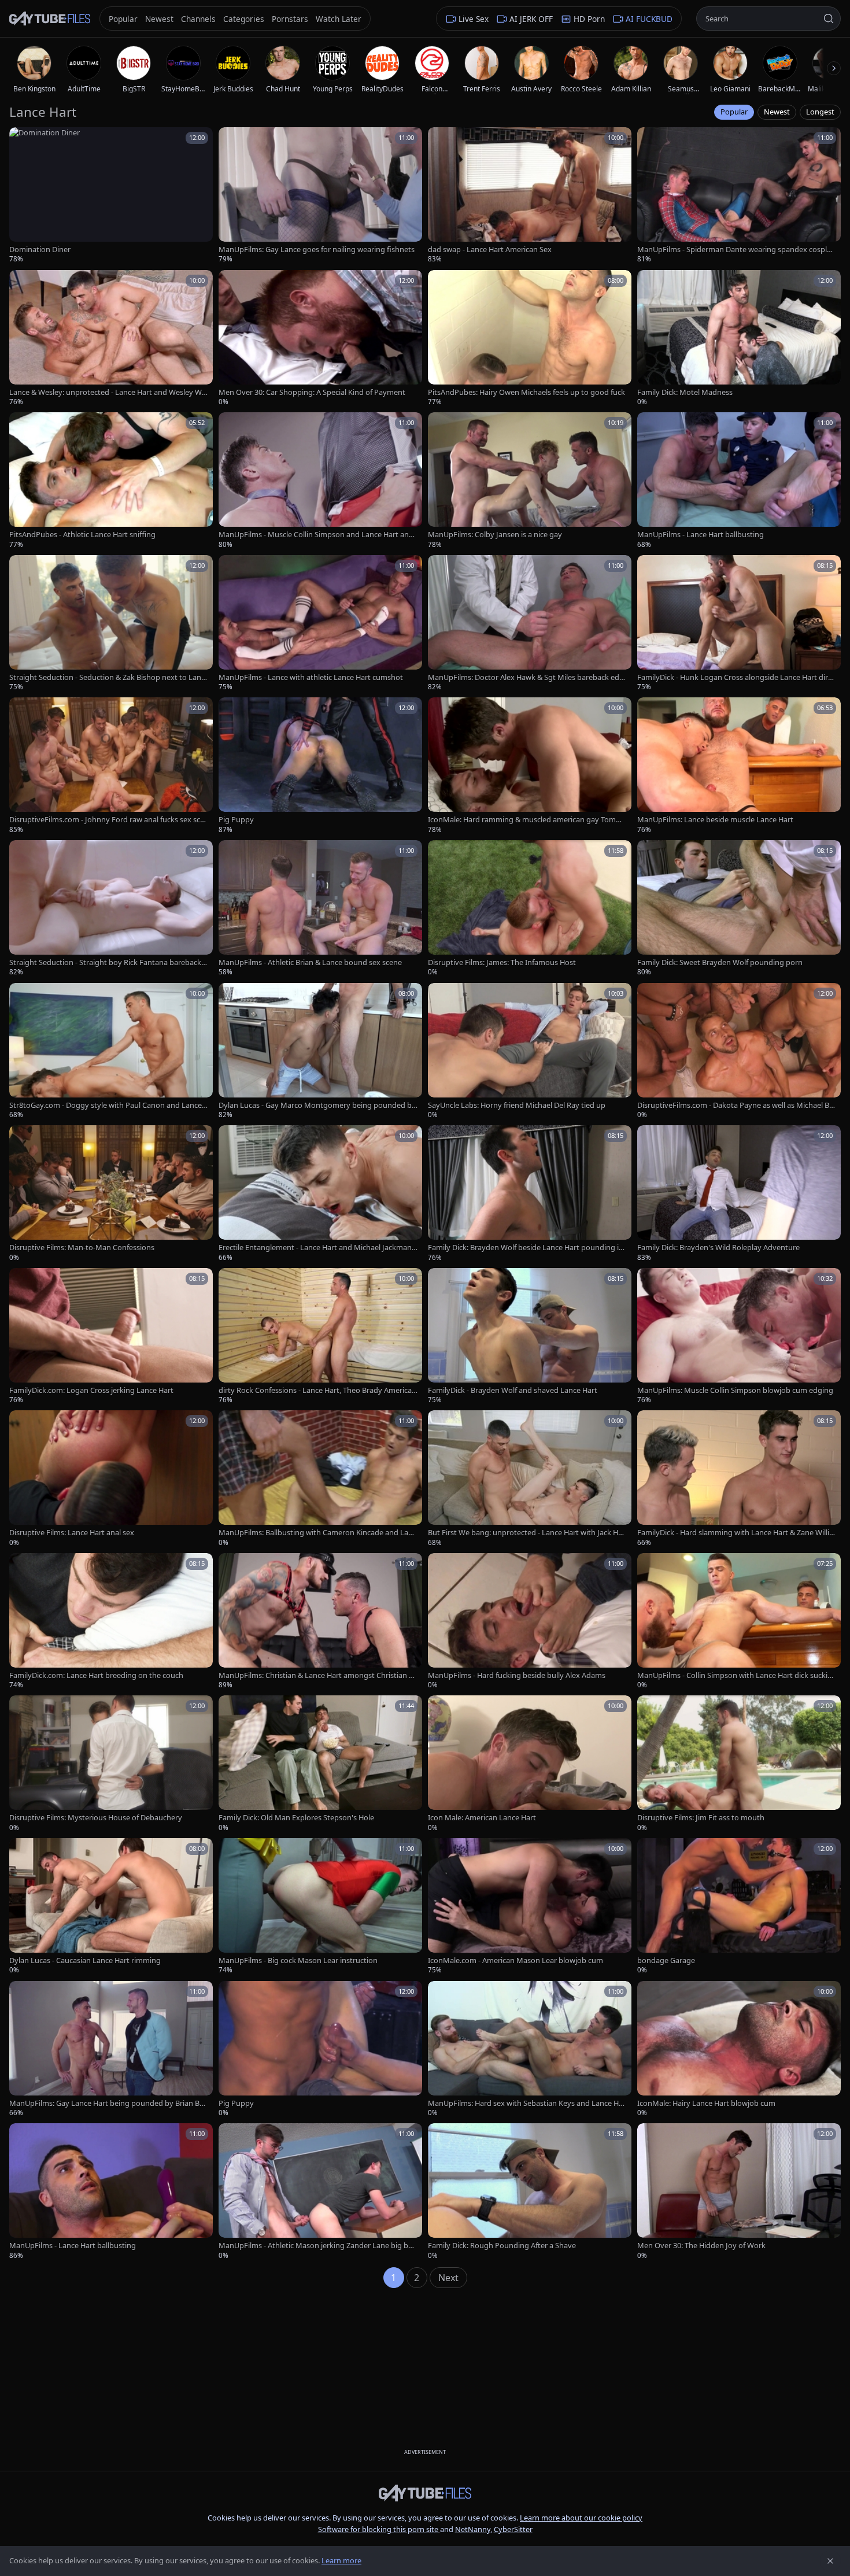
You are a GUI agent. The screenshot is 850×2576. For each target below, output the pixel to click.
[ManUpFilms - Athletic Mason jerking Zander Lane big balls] (320, 2192)
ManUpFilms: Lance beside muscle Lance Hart (715, 820)
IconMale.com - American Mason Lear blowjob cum (515, 1960)
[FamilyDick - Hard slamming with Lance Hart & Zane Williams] (739, 1479)
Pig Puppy (236, 820)
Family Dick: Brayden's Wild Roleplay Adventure (718, 1248)
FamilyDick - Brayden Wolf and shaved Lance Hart (513, 1390)
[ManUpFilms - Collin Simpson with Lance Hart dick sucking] (739, 1622)
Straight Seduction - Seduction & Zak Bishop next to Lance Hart (107, 677)
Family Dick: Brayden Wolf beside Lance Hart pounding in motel (526, 1248)
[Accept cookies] (830, 2561)
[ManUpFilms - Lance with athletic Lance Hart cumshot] (320, 624)
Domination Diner (40, 250)
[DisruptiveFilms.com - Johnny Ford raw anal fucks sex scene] (111, 766)
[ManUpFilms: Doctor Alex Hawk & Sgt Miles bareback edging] (530, 624)
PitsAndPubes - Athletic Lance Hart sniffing (82, 535)
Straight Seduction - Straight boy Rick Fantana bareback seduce (108, 962)
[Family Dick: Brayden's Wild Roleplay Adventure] (739, 1194)
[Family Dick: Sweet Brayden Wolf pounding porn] (739, 909)
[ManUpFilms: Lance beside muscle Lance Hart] (739, 766)
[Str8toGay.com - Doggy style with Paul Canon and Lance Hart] (111, 1052)
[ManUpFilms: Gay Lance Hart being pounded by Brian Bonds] (111, 2050)
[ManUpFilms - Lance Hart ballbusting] (739, 481)
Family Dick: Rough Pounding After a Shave (502, 2246)
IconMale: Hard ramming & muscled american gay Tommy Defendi (527, 820)
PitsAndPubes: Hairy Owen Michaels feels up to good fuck (526, 392)
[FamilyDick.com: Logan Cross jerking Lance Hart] (111, 1337)
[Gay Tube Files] (50, 19)
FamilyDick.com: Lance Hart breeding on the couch (96, 1675)
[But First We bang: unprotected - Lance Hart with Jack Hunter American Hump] (530, 1479)
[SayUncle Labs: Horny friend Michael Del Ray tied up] (530, 1052)
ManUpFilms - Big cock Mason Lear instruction (298, 1960)
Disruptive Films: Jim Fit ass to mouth (701, 1818)
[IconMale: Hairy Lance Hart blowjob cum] (739, 2050)
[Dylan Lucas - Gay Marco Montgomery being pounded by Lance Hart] (320, 1052)
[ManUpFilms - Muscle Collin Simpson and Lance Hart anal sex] (320, 481)
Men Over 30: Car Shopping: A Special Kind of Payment (312, 392)
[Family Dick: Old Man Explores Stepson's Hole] (320, 1764)
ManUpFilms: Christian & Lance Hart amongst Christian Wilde (318, 1675)
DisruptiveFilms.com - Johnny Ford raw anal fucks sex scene (107, 820)
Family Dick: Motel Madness (685, 392)
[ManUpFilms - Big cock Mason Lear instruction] (320, 1907)
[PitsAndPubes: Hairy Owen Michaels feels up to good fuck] (530, 339)
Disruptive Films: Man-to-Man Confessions (82, 1248)
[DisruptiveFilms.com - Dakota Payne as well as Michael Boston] (739, 1052)
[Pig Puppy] (320, 766)
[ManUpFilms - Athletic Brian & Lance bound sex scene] (320, 909)
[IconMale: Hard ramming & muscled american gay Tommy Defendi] (530, 766)
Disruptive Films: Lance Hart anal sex (72, 1533)
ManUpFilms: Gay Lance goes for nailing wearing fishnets (317, 250)
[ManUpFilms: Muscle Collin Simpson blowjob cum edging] (739, 1337)
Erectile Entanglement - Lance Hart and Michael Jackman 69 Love (318, 1248)
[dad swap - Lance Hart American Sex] (530, 196)
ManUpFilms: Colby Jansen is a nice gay (495, 535)
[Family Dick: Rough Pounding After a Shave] (530, 2192)
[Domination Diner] (111, 196)
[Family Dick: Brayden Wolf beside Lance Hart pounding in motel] (530, 1194)
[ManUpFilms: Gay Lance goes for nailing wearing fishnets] (320, 196)
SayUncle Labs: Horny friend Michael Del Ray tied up (517, 1105)
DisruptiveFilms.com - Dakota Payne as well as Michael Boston (736, 1105)
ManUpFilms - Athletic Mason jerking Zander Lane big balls (317, 2246)
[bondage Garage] (739, 1907)
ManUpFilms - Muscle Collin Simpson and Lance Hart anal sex (317, 535)
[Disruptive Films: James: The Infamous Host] (530, 909)
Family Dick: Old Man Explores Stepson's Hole (296, 1818)
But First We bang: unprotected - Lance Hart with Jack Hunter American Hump (525, 1533)
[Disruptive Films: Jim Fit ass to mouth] (739, 1764)
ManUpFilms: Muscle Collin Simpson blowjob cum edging (735, 1390)
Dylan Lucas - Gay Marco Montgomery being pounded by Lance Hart (317, 1105)
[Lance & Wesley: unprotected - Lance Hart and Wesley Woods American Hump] (111, 339)
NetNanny (473, 2529)
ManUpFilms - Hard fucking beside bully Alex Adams (517, 1675)
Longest (820, 112)
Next (448, 2278)
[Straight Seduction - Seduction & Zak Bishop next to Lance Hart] (111, 624)
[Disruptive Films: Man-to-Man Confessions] (111, 1194)
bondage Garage (666, 1960)
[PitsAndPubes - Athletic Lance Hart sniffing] (111, 481)
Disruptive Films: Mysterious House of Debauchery (96, 1818)
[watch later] (22, 140)
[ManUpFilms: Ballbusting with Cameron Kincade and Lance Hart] (320, 1479)
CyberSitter (513, 2529)
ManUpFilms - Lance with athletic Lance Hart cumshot (311, 677)
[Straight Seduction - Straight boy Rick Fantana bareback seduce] (111, 909)
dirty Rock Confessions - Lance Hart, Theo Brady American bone (317, 1390)
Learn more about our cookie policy (581, 2518)
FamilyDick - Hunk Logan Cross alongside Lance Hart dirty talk (736, 677)
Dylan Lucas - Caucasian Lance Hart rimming (85, 1960)
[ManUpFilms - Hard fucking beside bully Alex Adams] (530, 1622)
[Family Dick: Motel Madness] (739, 339)
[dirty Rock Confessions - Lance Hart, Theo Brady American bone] (320, 1337)
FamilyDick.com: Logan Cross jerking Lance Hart (91, 1390)
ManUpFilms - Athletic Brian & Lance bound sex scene (310, 962)
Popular (734, 112)
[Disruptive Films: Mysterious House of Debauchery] (111, 1764)
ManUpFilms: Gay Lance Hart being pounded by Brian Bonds (107, 2103)
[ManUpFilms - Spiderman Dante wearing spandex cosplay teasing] (739, 196)
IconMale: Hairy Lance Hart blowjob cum (706, 2103)
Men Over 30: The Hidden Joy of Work (701, 2246)
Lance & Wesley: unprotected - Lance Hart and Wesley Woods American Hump (108, 392)
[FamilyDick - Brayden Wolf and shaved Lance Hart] (530, 1337)
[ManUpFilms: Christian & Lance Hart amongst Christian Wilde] (320, 1622)
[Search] (829, 19)
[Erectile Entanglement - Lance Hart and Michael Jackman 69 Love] (320, 1194)
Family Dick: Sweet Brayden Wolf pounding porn (720, 962)
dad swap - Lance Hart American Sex (490, 250)
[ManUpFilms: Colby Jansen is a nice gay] (530, 481)
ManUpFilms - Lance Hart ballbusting (701, 535)
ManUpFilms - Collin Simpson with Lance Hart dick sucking (735, 1675)
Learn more (341, 2560)
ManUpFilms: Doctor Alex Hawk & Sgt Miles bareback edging (527, 677)
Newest (777, 112)
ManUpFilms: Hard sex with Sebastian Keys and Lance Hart (527, 2103)
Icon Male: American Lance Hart (482, 1818)
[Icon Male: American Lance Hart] (530, 1764)
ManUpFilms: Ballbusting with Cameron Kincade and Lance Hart (317, 1533)
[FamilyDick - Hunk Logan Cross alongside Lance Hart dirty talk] (739, 624)
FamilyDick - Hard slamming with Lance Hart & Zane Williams (735, 1533)
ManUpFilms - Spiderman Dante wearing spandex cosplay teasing (736, 250)
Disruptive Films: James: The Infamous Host (502, 962)
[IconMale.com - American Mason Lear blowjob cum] (530, 1907)
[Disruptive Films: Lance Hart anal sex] (111, 1479)
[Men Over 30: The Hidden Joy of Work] (739, 2192)
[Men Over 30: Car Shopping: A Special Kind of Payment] (320, 339)
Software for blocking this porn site (379, 2529)
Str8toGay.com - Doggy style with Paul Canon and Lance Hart (106, 1105)
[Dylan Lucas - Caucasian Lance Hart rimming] (111, 1907)
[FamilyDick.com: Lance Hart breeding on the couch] (111, 1622)
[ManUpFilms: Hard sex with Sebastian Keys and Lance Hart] (530, 2050)
